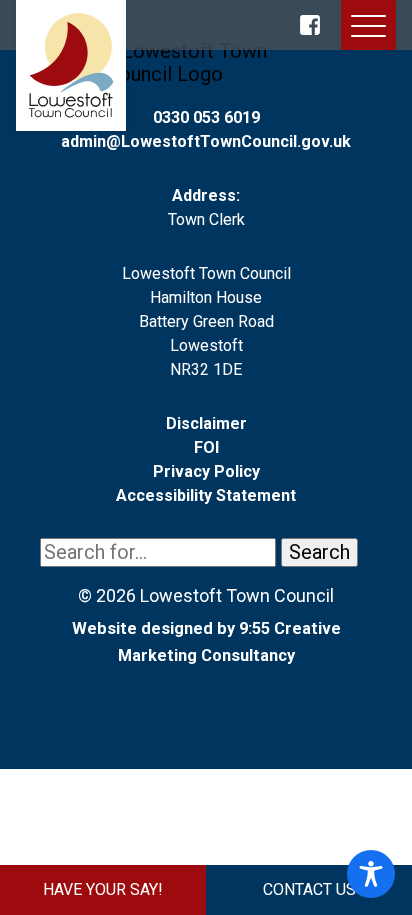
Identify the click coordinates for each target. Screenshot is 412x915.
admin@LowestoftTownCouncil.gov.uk (206, 141)
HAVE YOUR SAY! (103, 889)
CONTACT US (309, 889)
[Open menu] (368, 29)
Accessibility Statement (206, 495)
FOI (206, 447)
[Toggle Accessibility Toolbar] (371, 874)
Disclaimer (206, 423)
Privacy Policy (206, 471)
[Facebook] (310, 25)
